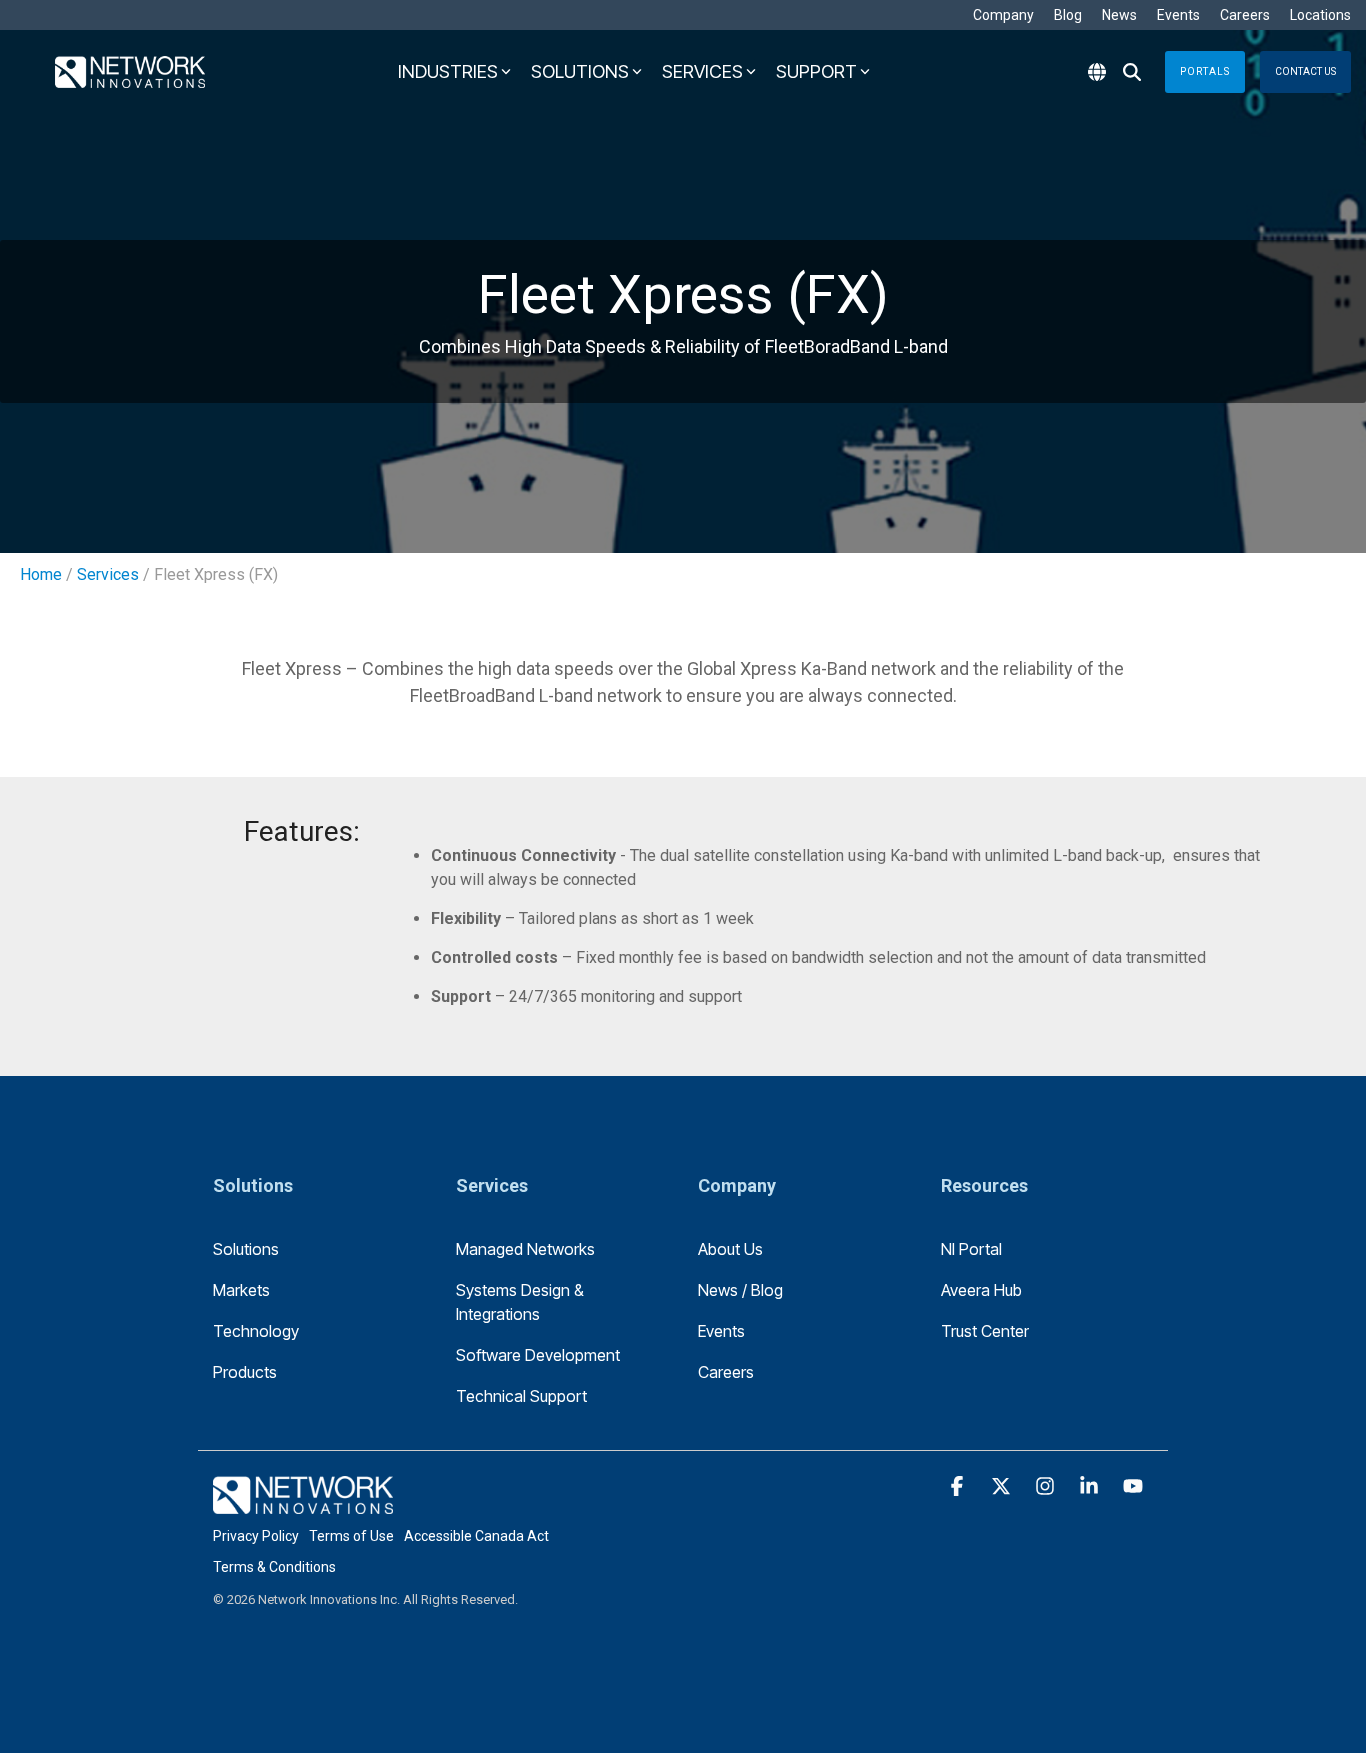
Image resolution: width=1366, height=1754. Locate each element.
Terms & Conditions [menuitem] (274, 1567)
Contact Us (1305, 71)
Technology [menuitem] (256, 1331)
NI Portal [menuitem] (971, 1249)
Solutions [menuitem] (246, 1249)
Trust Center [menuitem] (985, 1331)
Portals (1205, 71)
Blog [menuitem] (1068, 15)
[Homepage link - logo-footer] (303, 1502)
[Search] (1132, 72)
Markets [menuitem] (241, 1290)
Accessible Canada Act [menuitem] (476, 1536)
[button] (959, 1487)
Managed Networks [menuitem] (525, 1249)
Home (41, 574)
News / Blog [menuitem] (740, 1290)
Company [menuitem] (1003, 15)
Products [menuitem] (245, 1372)
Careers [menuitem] (1245, 15)
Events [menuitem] (1178, 15)
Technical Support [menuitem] (521, 1396)
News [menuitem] (1119, 15)
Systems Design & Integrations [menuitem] (522, 1302)
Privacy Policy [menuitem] (256, 1536)
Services (108, 574)
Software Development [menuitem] (538, 1355)
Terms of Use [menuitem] (351, 1536)
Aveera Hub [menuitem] (981, 1290)
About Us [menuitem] (730, 1249)
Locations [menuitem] (1320, 15)
